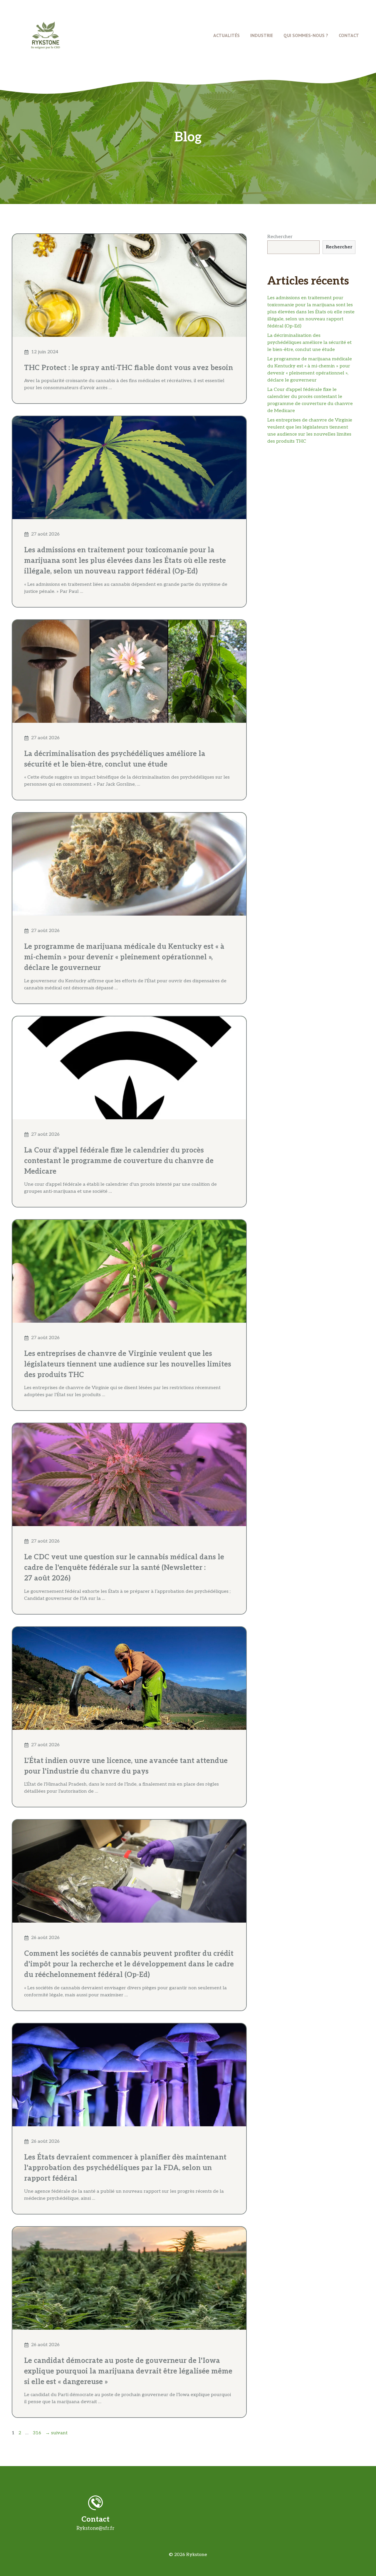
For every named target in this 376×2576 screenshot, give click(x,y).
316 (37, 2433)
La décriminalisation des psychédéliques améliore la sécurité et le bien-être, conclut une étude (309, 343)
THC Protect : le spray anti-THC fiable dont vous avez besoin (129, 368)
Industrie (262, 35)
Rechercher (280, 237)
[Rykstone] (46, 35)
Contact (349, 35)
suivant (56, 2433)
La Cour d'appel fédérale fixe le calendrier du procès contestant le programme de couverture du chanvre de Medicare (119, 1161)
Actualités (226, 35)
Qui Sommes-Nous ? (306, 35)
